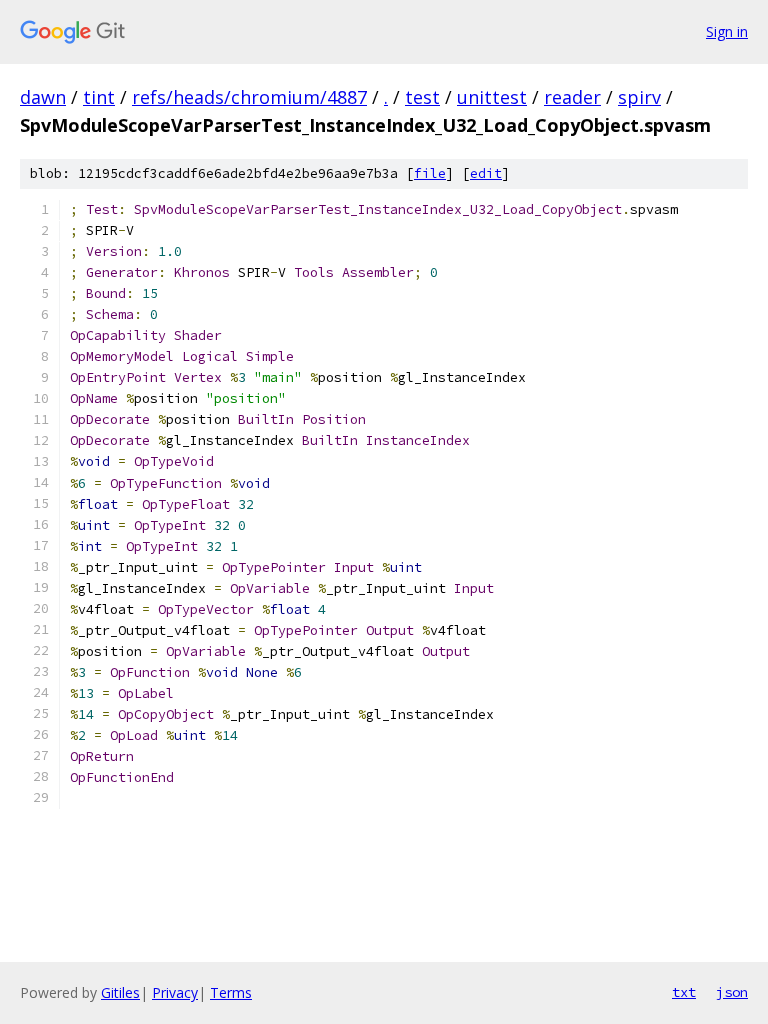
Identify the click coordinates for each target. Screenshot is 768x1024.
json (732, 992)
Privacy (175, 992)
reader (572, 97)
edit (486, 173)
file (430, 173)
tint (99, 97)
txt (684, 992)
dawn (43, 97)
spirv (639, 97)
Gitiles (120, 992)
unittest (492, 97)
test (422, 97)
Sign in (727, 31)
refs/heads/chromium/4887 (249, 97)
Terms (231, 992)
